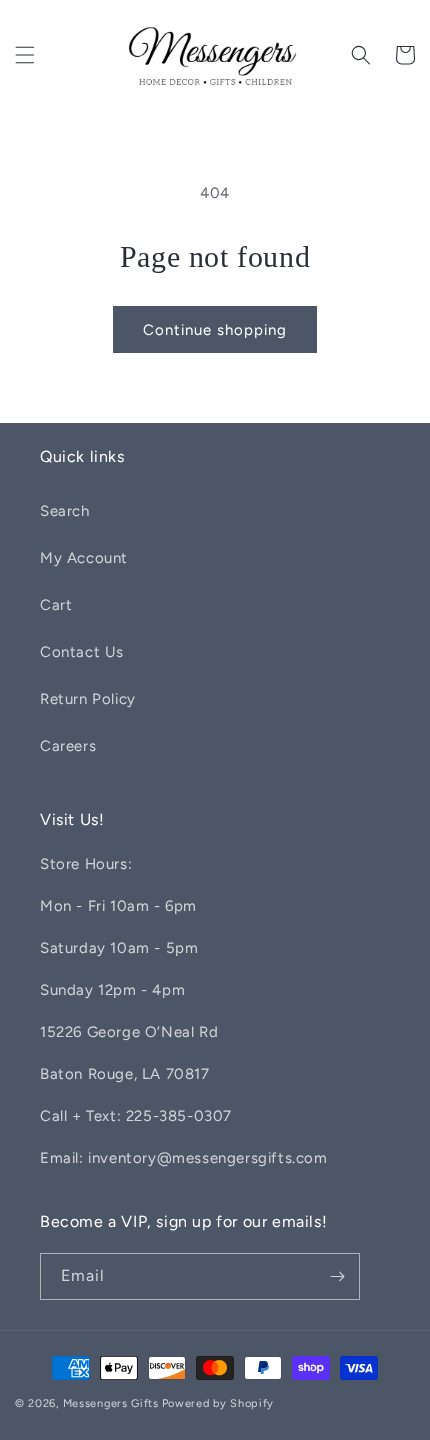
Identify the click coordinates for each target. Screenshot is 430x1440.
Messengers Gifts (111, 1403)
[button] (25, 55)
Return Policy (88, 699)
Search (65, 511)
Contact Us (82, 652)
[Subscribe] (337, 1276)
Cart (56, 605)
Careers (68, 746)
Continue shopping (215, 330)
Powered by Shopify (218, 1403)
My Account (84, 558)
